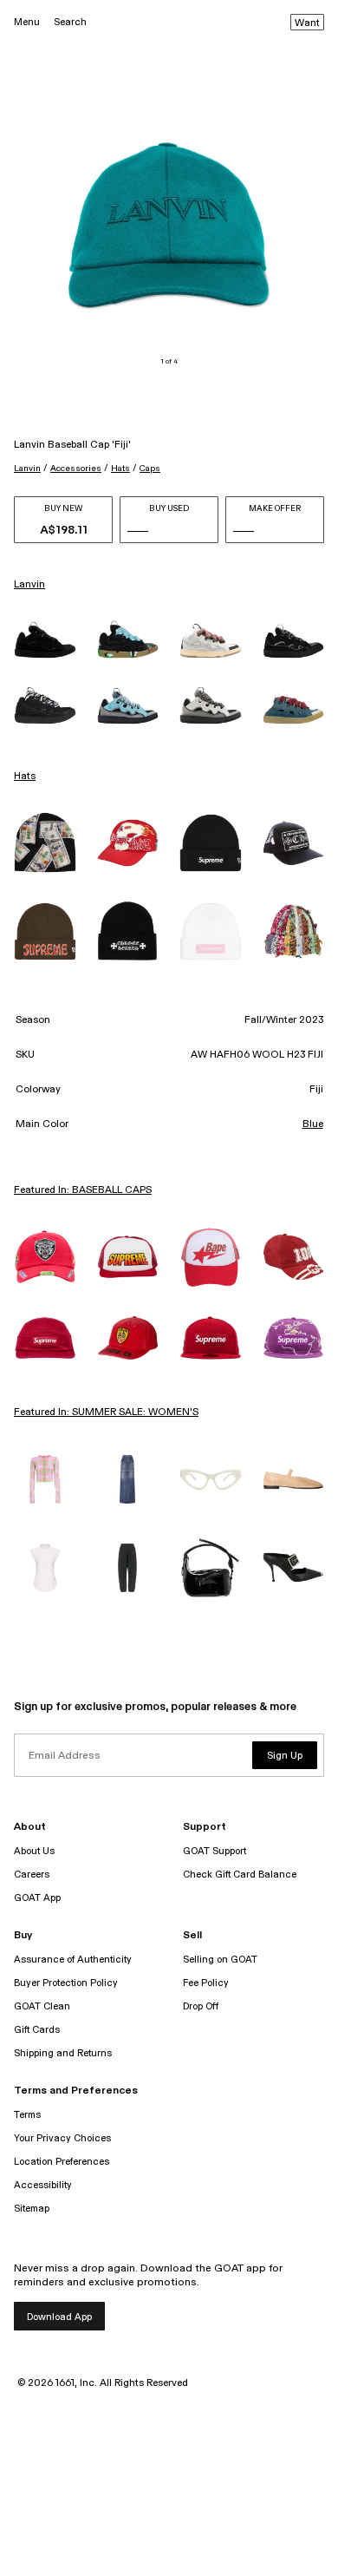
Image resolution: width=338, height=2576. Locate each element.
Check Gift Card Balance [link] (240, 1875)
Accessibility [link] (43, 2185)
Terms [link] (27, 2115)
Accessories (76, 469)
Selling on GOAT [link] (220, 1960)
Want (307, 23)
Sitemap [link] (32, 2209)
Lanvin (27, 469)
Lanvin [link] (29, 585)
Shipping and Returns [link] (63, 2053)
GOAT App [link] (37, 1898)
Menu (27, 22)
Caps (150, 469)
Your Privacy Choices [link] (62, 2138)
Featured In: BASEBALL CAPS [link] (83, 1190)
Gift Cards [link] (37, 2030)
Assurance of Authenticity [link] (73, 1960)
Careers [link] (32, 1875)
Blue (313, 1124)
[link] (45, 640)
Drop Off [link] (201, 2006)
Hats (120, 469)
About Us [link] (34, 1851)
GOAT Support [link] (214, 1851)
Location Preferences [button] (62, 2162)
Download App (59, 2317)
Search (70, 22)
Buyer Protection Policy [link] (66, 1983)
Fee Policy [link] (206, 1983)
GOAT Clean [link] (42, 2006)
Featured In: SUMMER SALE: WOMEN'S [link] (106, 1413)
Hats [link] (25, 777)
